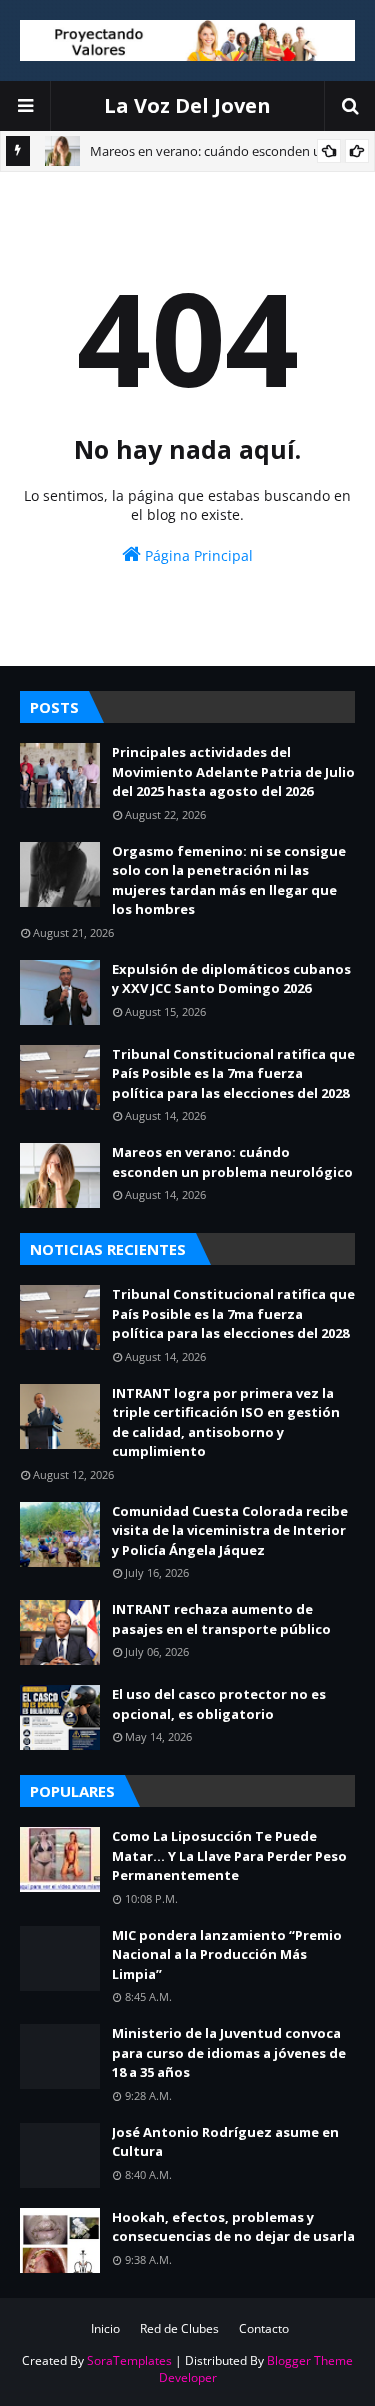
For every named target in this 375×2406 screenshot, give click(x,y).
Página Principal (197, 555)
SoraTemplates (129, 2360)
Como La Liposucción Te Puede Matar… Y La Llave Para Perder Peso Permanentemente (229, 1855)
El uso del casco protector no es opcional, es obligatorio (219, 1704)
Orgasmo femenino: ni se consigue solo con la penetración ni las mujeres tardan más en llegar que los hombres (229, 880)
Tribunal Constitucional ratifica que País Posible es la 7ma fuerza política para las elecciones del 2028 (233, 1073)
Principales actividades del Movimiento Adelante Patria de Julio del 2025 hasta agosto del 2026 (233, 771)
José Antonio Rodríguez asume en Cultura (225, 2142)
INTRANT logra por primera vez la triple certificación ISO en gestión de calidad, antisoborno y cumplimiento (226, 1422)
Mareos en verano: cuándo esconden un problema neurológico (232, 1162)
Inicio (105, 2328)
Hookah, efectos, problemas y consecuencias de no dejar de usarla (233, 2227)
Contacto (264, 2328)
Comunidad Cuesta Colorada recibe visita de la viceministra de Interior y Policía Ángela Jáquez (230, 1530)
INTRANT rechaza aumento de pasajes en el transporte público (221, 1619)
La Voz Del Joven (187, 105)
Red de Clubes (179, 2328)
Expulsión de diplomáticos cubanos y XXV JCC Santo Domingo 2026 (231, 979)
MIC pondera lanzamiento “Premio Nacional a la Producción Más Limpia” (227, 1954)
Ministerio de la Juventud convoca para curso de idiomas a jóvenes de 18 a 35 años (229, 2052)
